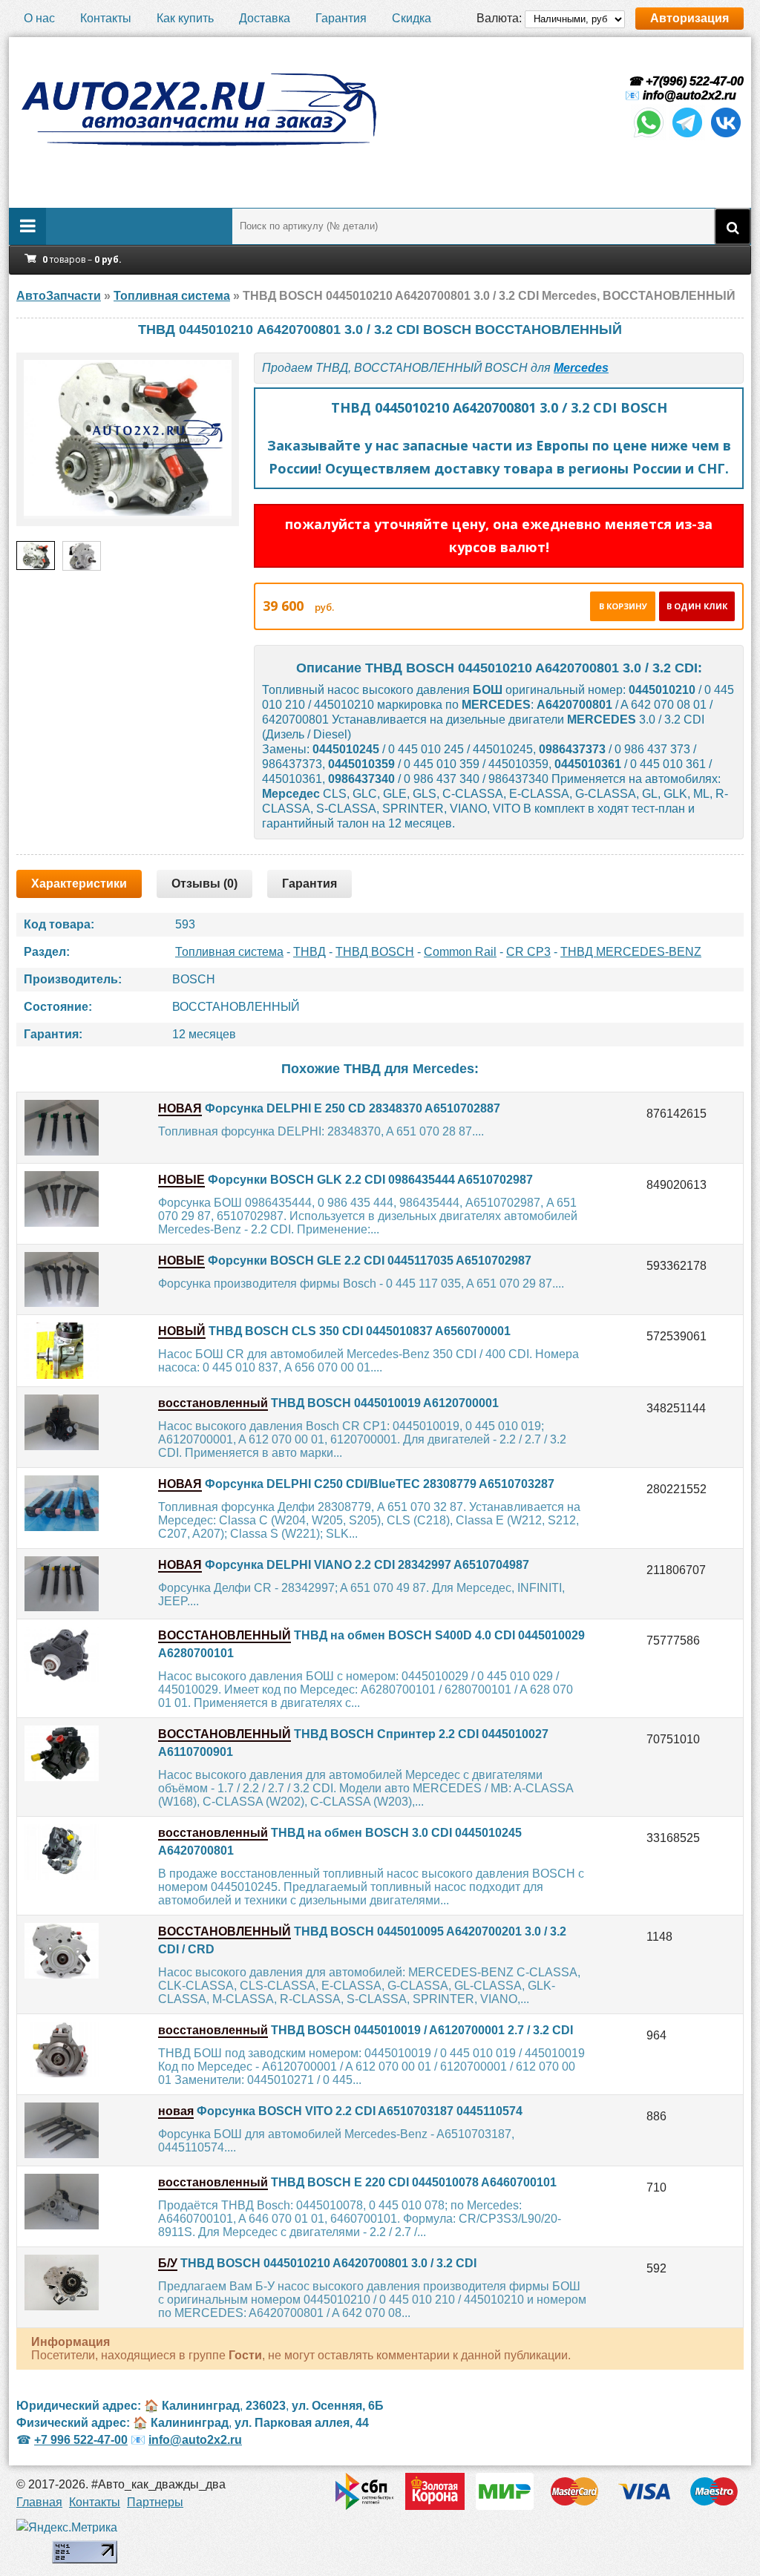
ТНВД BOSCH (375, 952)
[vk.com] (726, 136)
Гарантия (341, 18)
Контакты (106, 18)
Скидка (412, 18)
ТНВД (309, 952)
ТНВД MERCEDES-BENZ (631, 952)
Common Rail (460, 952)
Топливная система (229, 952)
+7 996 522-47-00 (81, 2440)
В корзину (623, 606)
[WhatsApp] (649, 136)
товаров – (82, 259)
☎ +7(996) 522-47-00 (684, 81)
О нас (39, 18)
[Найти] (733, 226)
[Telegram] (687, 136)
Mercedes (581, 368)
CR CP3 (528, 952)
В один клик (697, 606)
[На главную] (198, 110)
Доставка (265, 18)
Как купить (185, 18)
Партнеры (155, 2502)
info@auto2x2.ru (689, 95)
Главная (39, 2502)
